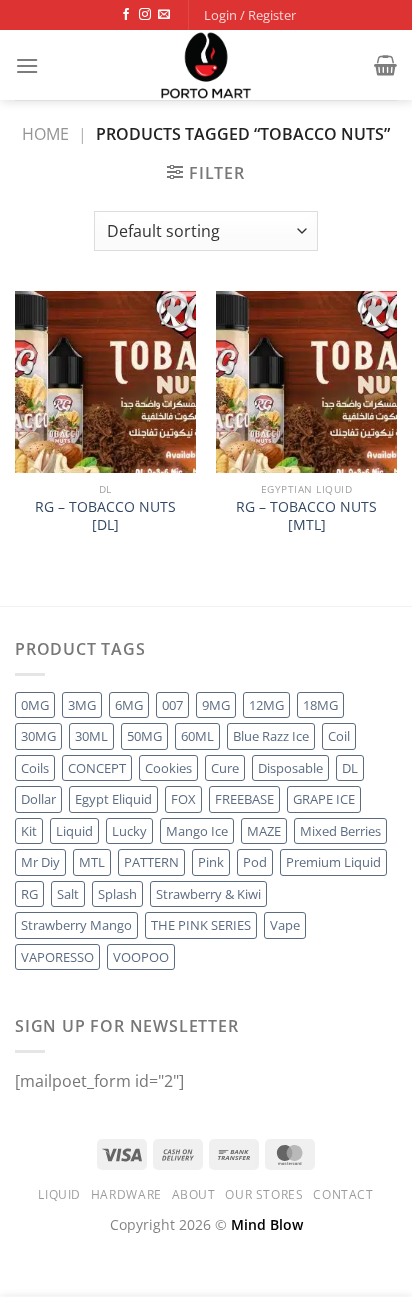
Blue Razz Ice (271, 736)
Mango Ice (197, 831)
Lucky (129, 831)
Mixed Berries (340, 831)
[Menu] (27, 65)
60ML (197, 736)
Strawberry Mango (76, 925)
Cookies (168, 768)
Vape (285, 925)
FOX (183, 799)
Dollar (38, 799)
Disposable (290, 768)
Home (45, 134)
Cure (225, 768)
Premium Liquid (333, 862)
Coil (339, 736)
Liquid (74, 831)
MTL (92, 862)
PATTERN (151, 862)
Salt (68, 894)
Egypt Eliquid (113, 799)
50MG (144, 736)
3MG (82, 705)
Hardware (126, 1194)
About (194, 1194)
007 (172, 705)
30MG (38, 736)
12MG (266, 705)
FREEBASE (244, 799)
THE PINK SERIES (201, 925)
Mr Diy (40, 862)
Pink (211, 862)
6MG (129, 705)
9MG (216, 705)
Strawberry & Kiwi (208, 894)
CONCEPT (97, 768)
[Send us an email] (164, 15)
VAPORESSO (57, 957)
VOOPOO (141, 957)
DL (350, 768)
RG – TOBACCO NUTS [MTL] (306, 515)
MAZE (264, 831)
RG (29, 894)
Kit (29, 831)
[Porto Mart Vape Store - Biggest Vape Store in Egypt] (206, 65)
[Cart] (385, 65)
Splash (117, 894)
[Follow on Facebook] (126, 15)
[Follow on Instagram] (145, 15)
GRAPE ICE (324, 799)
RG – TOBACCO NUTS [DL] (105, 515)
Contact (343, 1194)
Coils (35, 768)
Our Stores (264, 1194)
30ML (91, 736)
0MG (35, 705)
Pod (255, 862)
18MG (320, 705)
